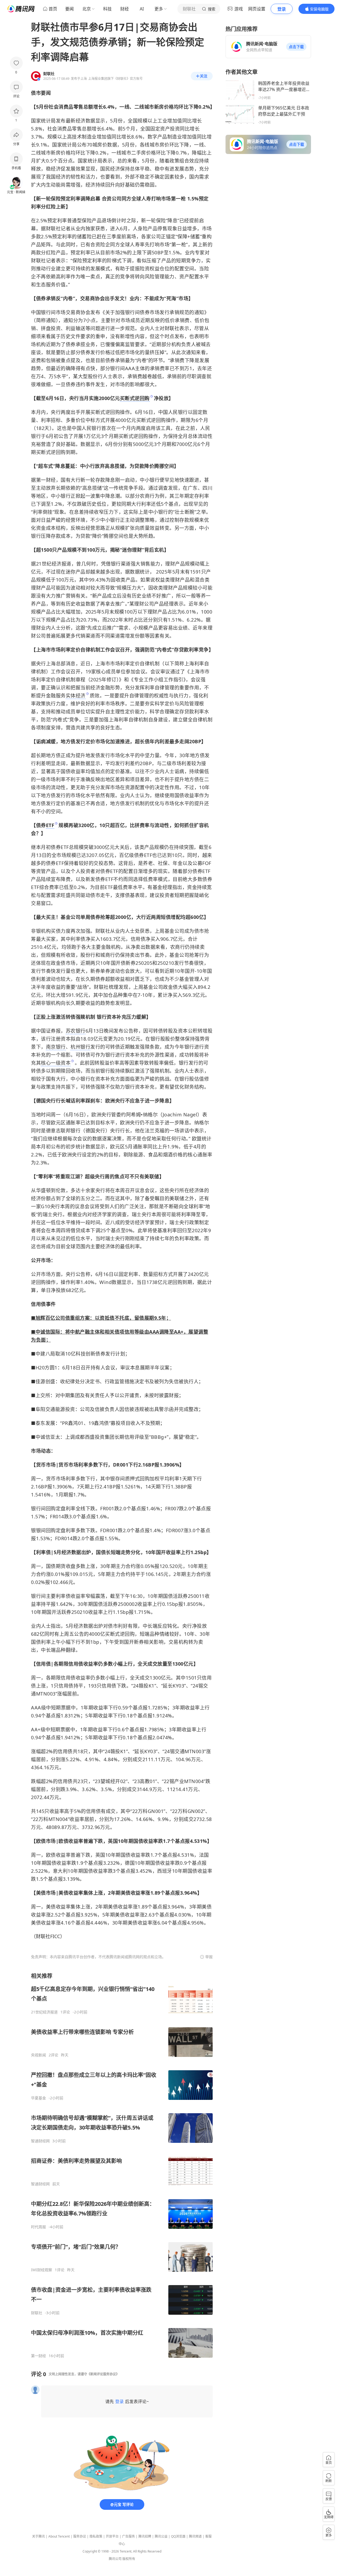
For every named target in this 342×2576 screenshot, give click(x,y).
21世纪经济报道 (44, 2012)
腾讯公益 (161, 2536)
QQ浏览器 (178, 2536)
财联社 (37, 2313)
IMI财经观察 (42, 2270)
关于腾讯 (38, 2536)
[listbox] (122, 2165)
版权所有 (129, 2559)
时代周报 (38, 2227)
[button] (296, 47)
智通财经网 (40, 2141)
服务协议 (80, 2536)
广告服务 (129, 2536)
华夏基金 (38, 2098)
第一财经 (38, 2356)
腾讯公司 (115, 2559)
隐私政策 (96, 2536)
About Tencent (59, 2536)
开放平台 (112, 2536)
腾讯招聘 (145, 2536)
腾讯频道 (195, 2536)
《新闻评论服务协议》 (103, 2374)
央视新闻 (38, 2055)
